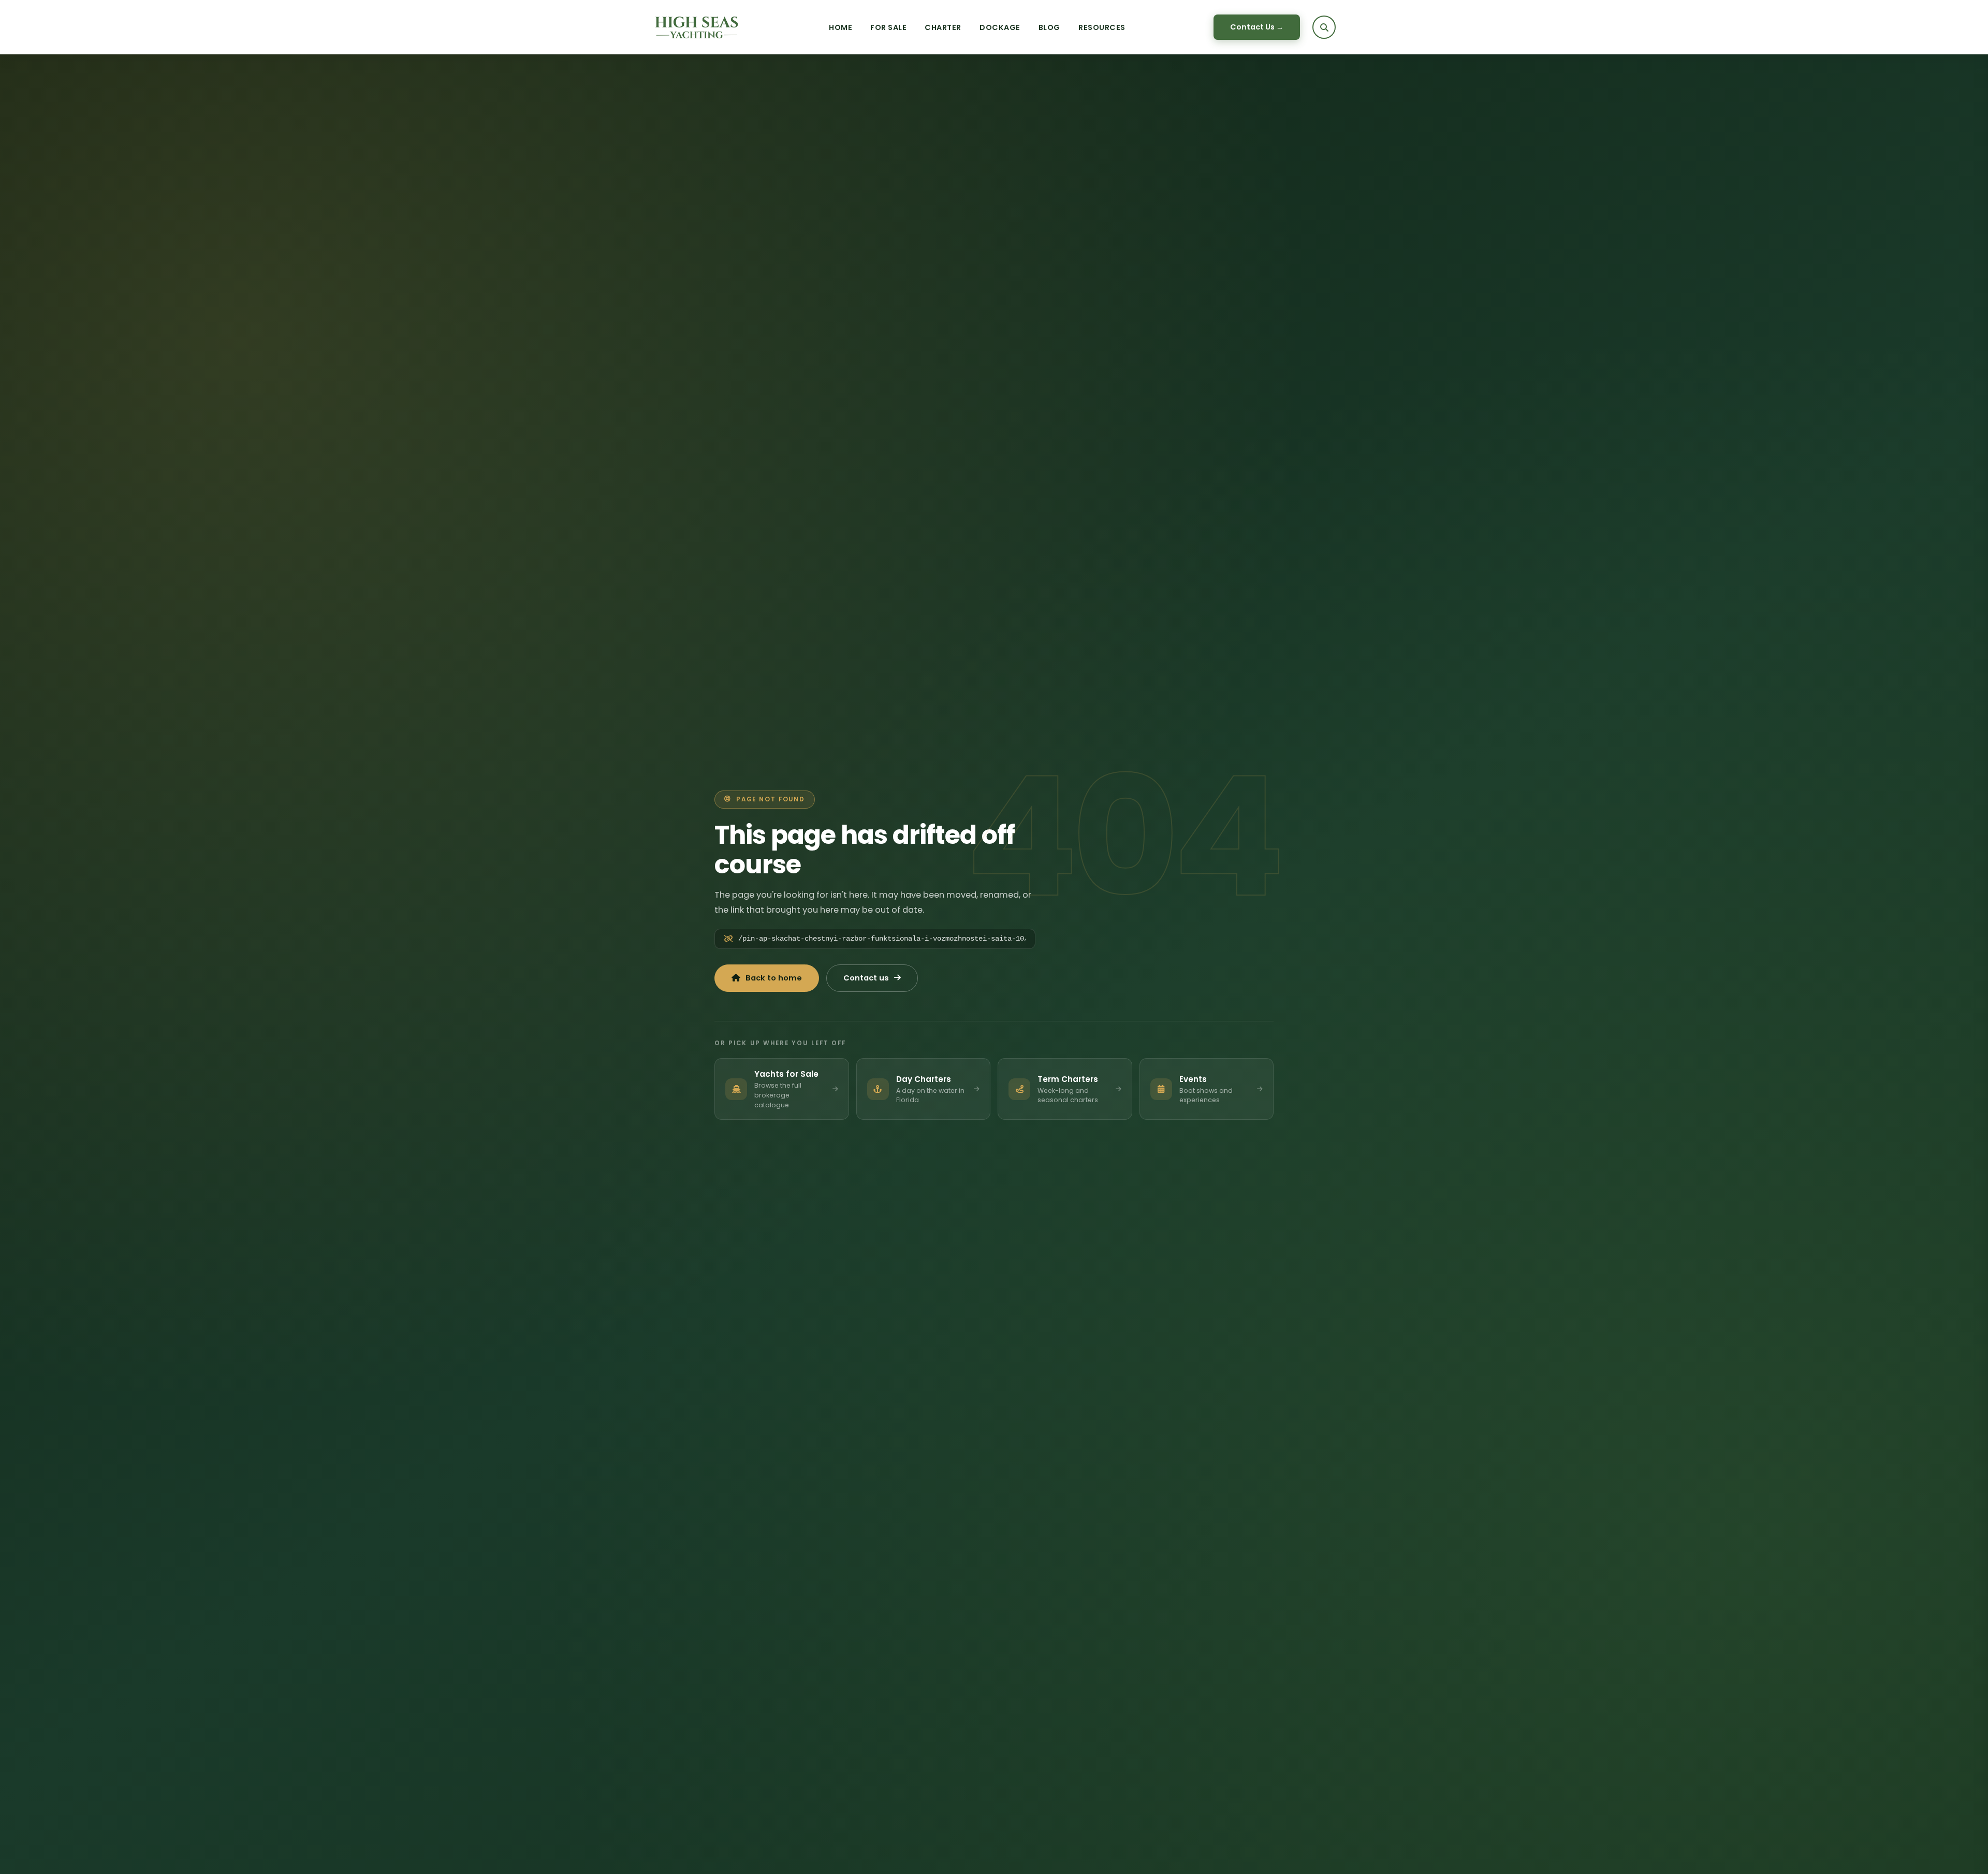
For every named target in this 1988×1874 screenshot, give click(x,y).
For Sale (888, 27)
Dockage (1000, 27)
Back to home (774, 978)
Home (840, 27)
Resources (1102, 27)
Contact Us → (1257, 27)
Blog (1049, 27)
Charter (943, 27)
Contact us (866, 978)
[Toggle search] (1324, 27)
